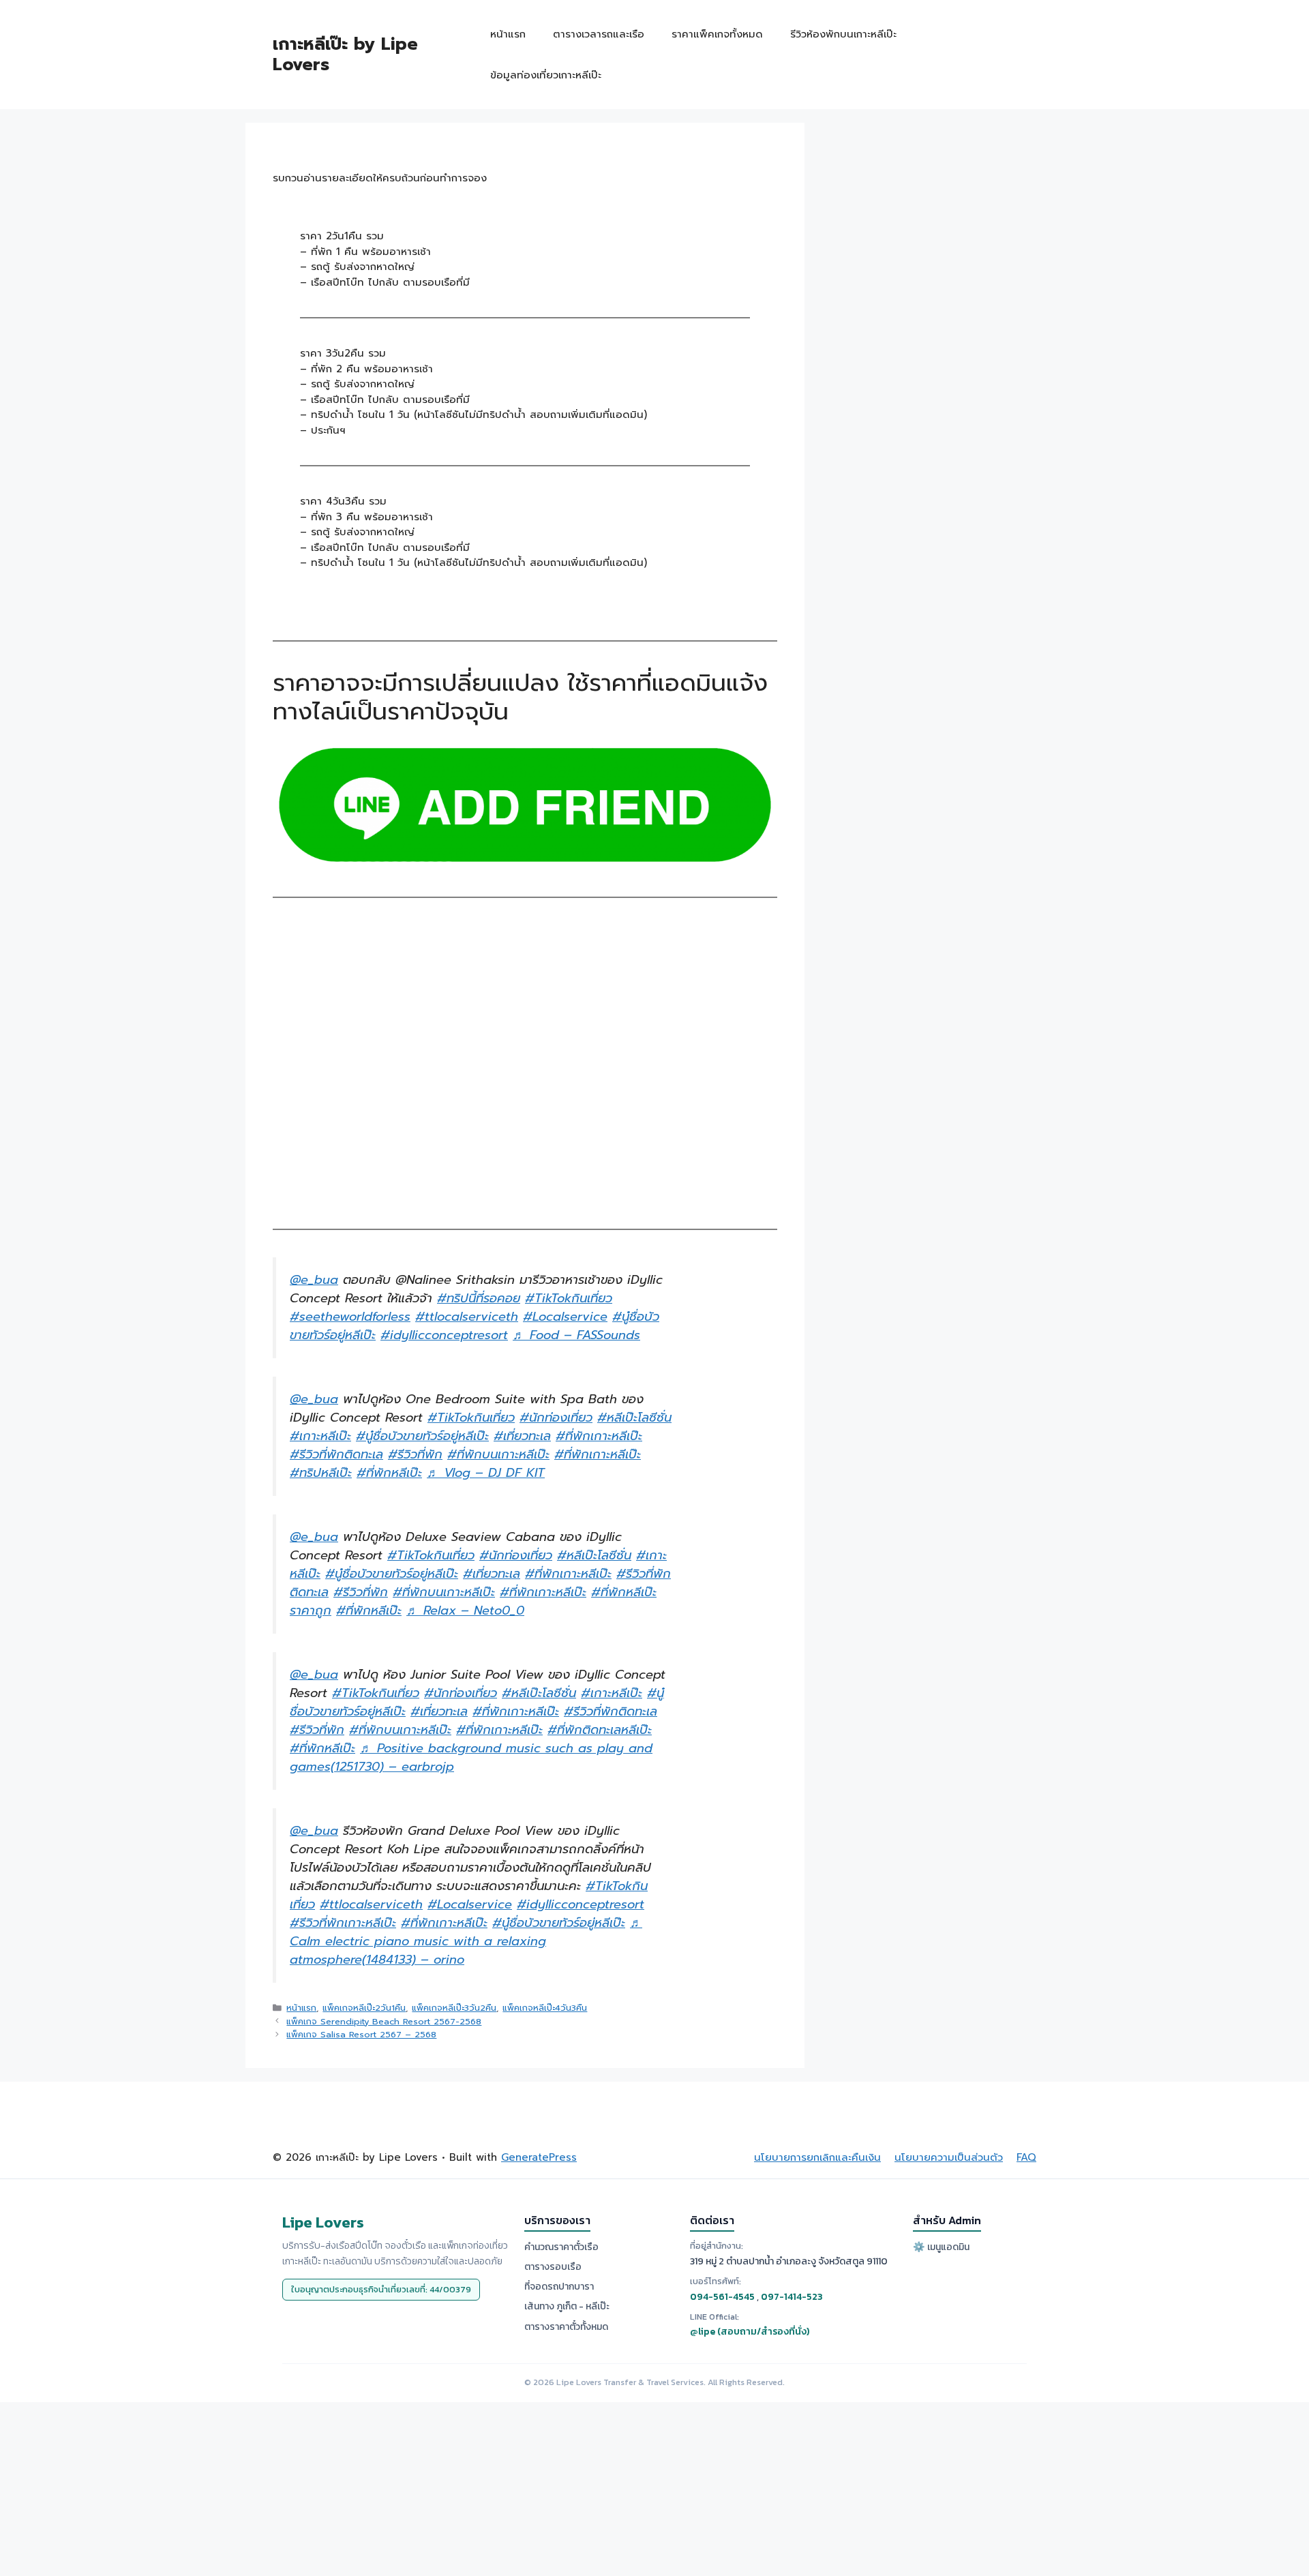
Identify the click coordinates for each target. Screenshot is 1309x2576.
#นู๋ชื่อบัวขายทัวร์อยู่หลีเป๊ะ (422, 1436)
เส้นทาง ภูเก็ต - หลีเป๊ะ (567, 2306)
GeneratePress (539, 2157)
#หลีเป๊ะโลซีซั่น (634, 1418)
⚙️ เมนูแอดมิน (941, 2247)
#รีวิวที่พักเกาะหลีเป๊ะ (343, 1923)
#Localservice (565, 1317)
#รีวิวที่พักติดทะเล (336, 1454)
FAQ (1026, 2157)
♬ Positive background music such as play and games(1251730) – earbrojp (471, 1757)
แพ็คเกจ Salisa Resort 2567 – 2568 (361, 2034)
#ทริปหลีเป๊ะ (321, 1473)
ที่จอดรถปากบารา (559, 2287)
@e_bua (314, 1280)
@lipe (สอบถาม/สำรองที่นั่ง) (750, 2332)
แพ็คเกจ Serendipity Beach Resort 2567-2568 (384, 2021)
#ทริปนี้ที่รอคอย (479, 1298)
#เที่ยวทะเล (522, 1436)
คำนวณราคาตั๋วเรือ (561, 2247)
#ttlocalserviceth (467, 1317)
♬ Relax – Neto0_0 (465, 1611)
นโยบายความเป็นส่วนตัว (949, 2157)
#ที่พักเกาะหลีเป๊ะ (599, 1436)
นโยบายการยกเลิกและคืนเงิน (817, 2157)
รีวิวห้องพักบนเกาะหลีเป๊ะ (843, 34)
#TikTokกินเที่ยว (569, 1298)
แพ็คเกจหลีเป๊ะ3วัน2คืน (454, 2008)
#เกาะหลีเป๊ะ (320, 1436)
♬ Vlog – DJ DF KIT (486, 1473)
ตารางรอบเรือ (553, 2267)
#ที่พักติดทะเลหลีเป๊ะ (600, 1730)
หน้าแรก (508, 34)
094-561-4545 (722, 2297)
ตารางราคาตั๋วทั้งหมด (566, 2327)
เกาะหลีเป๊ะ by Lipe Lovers (345, 55)
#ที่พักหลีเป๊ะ (389, 1473)
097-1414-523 (792, 2297)
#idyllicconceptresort (444, 1335)
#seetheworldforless (350, 1317)
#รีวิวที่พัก (415, 1454)
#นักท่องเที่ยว (556, 1418)
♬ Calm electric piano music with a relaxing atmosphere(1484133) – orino (466, 1941)
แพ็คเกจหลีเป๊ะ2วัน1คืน (364, 2008)
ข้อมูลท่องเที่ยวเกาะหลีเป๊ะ (546, 75)
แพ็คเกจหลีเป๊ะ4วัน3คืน (545, 2008)
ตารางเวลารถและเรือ (599, 34)
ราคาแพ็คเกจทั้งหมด (717, 34)
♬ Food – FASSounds (576, 1335)
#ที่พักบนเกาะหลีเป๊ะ (498, 1454)
